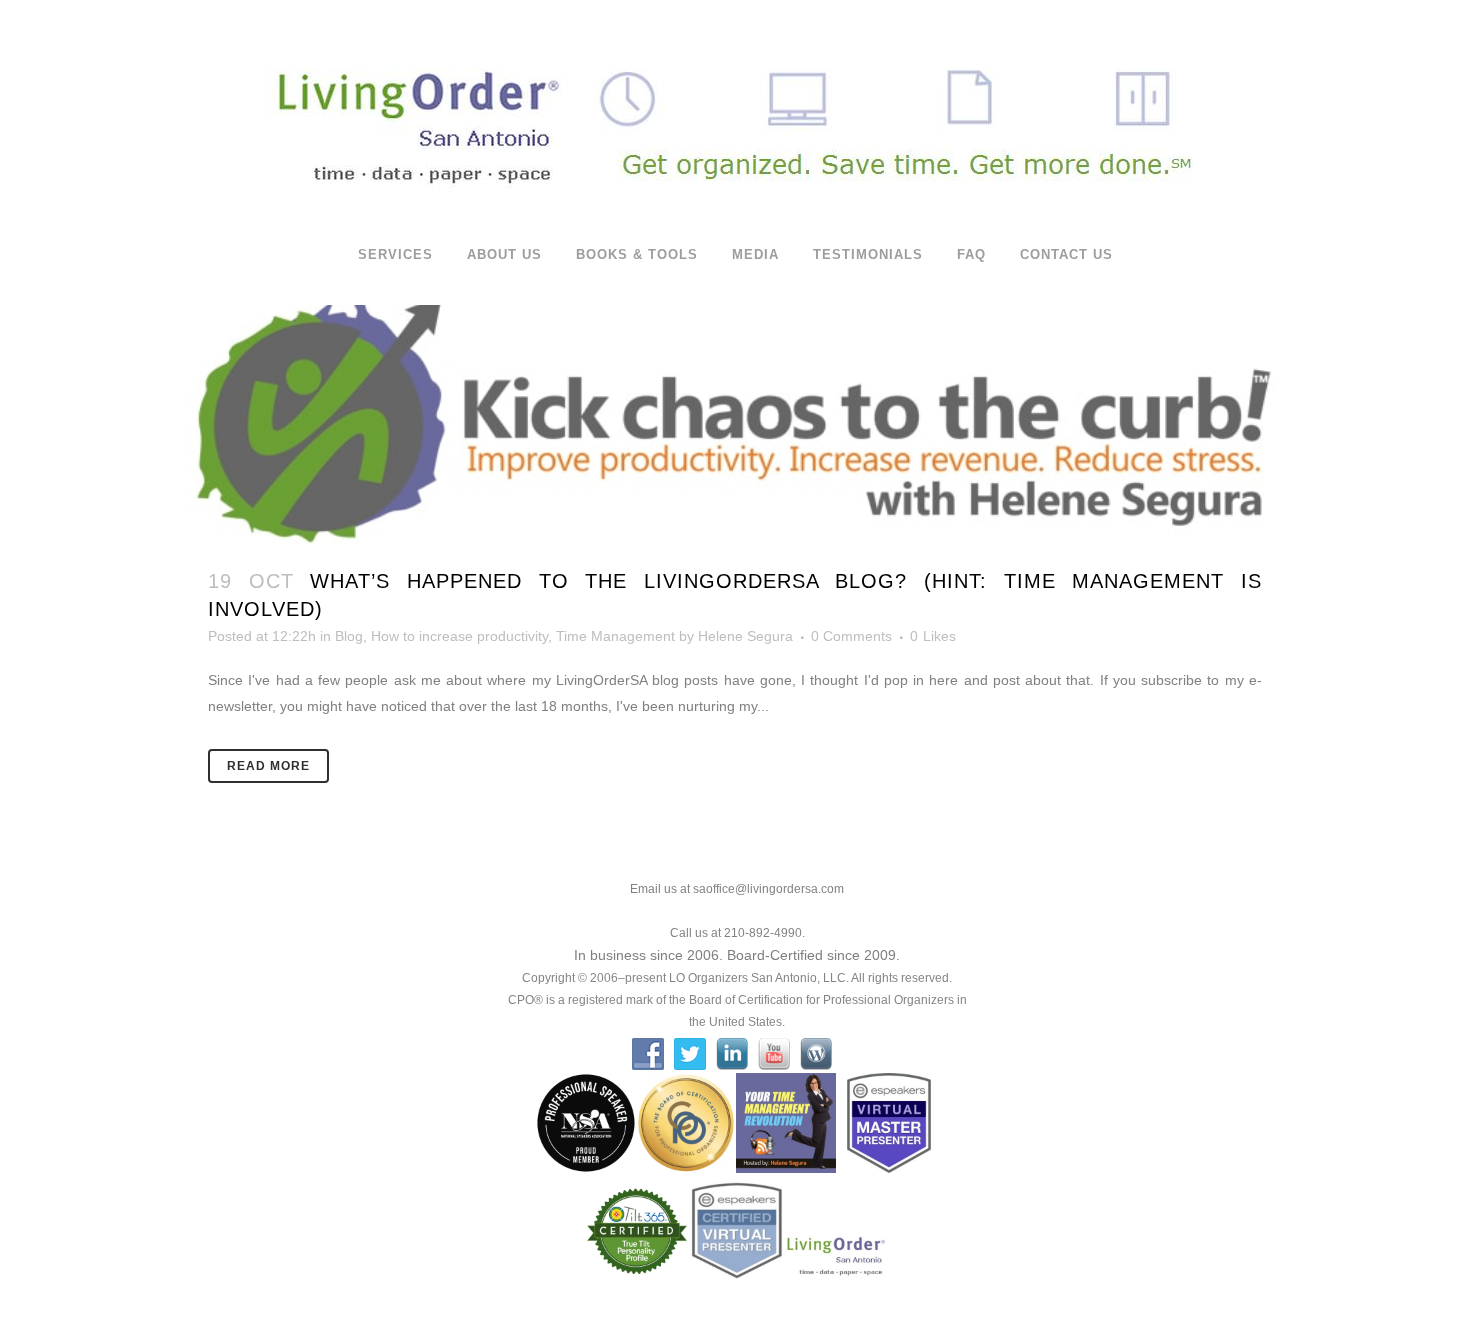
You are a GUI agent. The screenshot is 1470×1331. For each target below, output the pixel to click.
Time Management (615, 636)
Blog (349, 636)
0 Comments (851, 636)
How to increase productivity (459, 636)
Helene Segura (745, 636)
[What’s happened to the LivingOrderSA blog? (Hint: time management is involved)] (735, 419)
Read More (268, 766)
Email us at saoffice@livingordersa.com (737, 889)
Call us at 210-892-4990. (737, 933)
